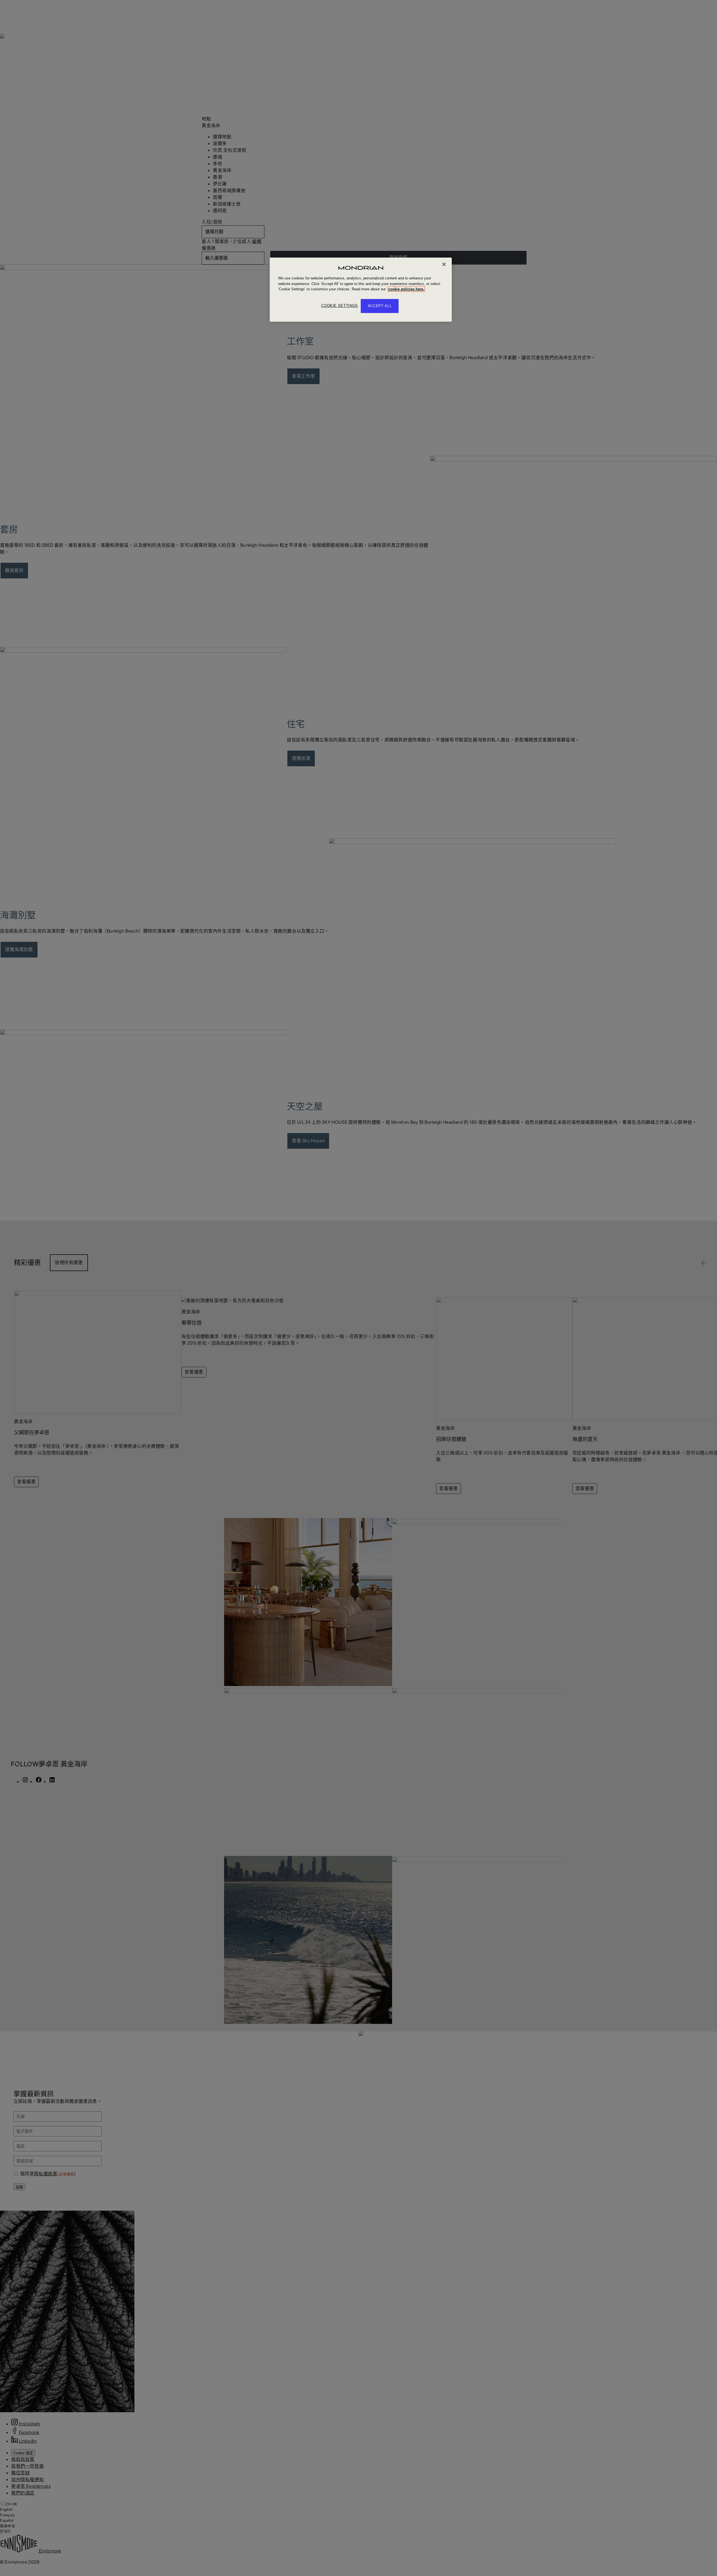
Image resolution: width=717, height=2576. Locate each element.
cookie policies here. (406, 289)
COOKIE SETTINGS (340, 306)
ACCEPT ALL (380, 306)
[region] (361, 290)
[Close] (444, 264)
